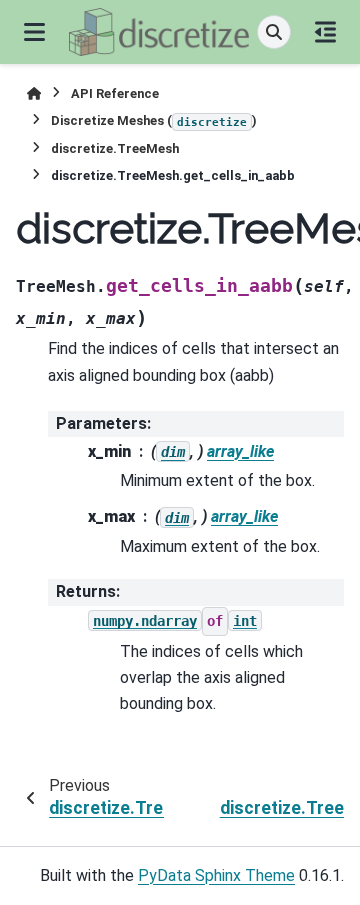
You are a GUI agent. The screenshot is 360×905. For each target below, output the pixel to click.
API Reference (115, 93)
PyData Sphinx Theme (216, 875)
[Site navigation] (34, 32)
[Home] (34, 93)
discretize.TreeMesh (115, 148)
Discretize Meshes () (154, 120)
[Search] (274, 32)
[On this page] (325, 32)
